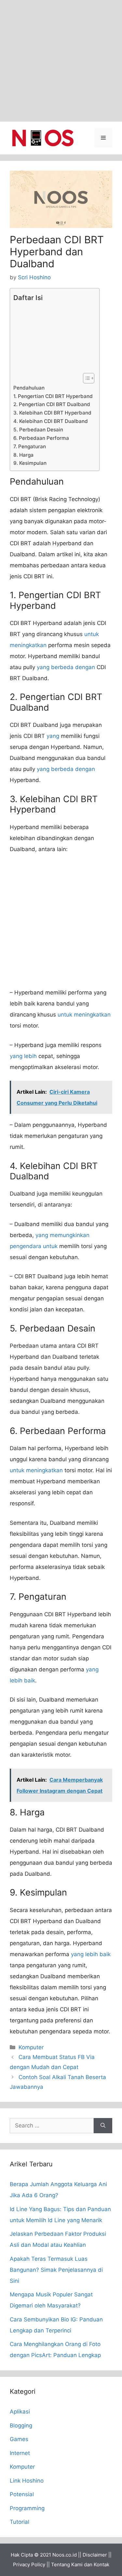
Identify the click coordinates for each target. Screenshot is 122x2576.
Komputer (31, 2047)
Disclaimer (95, 2555)
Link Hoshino (27, 2481)
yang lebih (23, 1056)
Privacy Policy (29, 2564)
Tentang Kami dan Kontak (80, 2564)
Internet (20, 2453)
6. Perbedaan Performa (41, 438)
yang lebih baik (91, 1954)
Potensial (22, 2494)
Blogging (21, 2426)
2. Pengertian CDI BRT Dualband (52, 404)
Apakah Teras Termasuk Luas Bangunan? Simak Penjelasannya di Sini (56, 2270)
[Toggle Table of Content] (85, 378)
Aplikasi (20, 2412)
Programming (27, 2508)
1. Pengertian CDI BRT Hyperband (53, 396)
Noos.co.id (65, 2555)
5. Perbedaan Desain (38, 430)
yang (53, 736)
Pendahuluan (29, 388)
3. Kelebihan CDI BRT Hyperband (52, 413)
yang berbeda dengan (66, 667)
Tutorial (20, 2522)
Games (19, 2439)
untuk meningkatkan (84, 1015)
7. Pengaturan (30, 446)
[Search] (103, 2126)
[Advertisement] (61, 61)
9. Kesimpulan (30, 463)
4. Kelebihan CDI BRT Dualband (51, 421)
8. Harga (23, 455)
